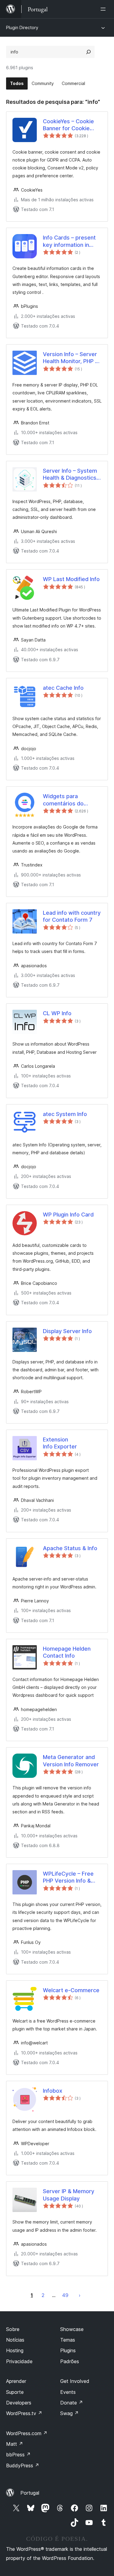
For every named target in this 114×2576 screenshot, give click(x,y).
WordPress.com (27, 2433)
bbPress (18, 2455)
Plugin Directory (22, 27)
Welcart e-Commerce (71, 1990)
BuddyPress (23, 2465)
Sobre (13, 2329)
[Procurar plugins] (88, 52)
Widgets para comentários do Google (63, 800)
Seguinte (80, 2295)
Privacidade (19, 2361)
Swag (69, 2413)
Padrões (70, 2361)
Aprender (16, 2381)
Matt (15, 2444)
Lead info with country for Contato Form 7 (72, 916)
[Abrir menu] (104, 9)
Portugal (30, 2493)
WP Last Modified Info (71, 579)
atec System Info (65, 1114)
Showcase (72, 2329)
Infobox (53, 2091)
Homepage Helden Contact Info (67, 1652)
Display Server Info (67, 1331)
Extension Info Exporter (60, 1443)
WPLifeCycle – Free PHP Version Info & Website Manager (68, 1877)
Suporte (15, 2392)
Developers (19, 2403)
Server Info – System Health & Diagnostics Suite (70, 475)
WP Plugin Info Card (68, 1215)
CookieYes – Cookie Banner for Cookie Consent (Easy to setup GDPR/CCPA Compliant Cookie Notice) (68, 125)
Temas (68, 2340)
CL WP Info (57, 1013)
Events (68, 2392)
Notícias (15, 2340)
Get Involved (75, 2381)
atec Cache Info (63, 688)
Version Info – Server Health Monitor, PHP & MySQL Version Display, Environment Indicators (71, 358)
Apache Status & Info (70, 1548)
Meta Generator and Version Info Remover (71, 1761)
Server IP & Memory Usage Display (69, 2195)
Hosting (15, 2350)
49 (65, 2295)
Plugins (68, 2350)
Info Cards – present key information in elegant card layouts (69, 241)
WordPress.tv (24, 2413)
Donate (72, 2403)
